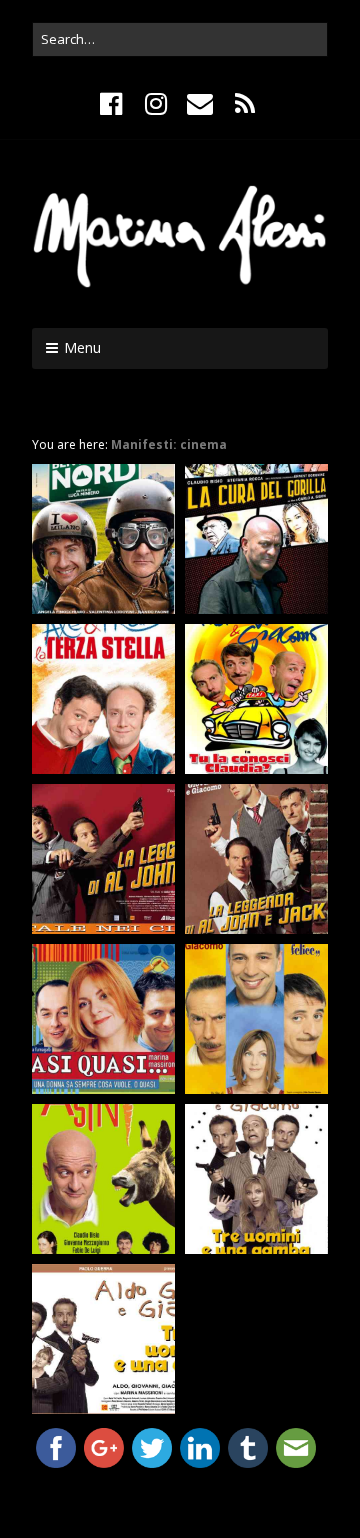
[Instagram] (155, 104)
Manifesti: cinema (169, 444)
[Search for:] (180, 39)
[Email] (200, 104)
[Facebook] (113, 104)
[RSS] (244, 104)
